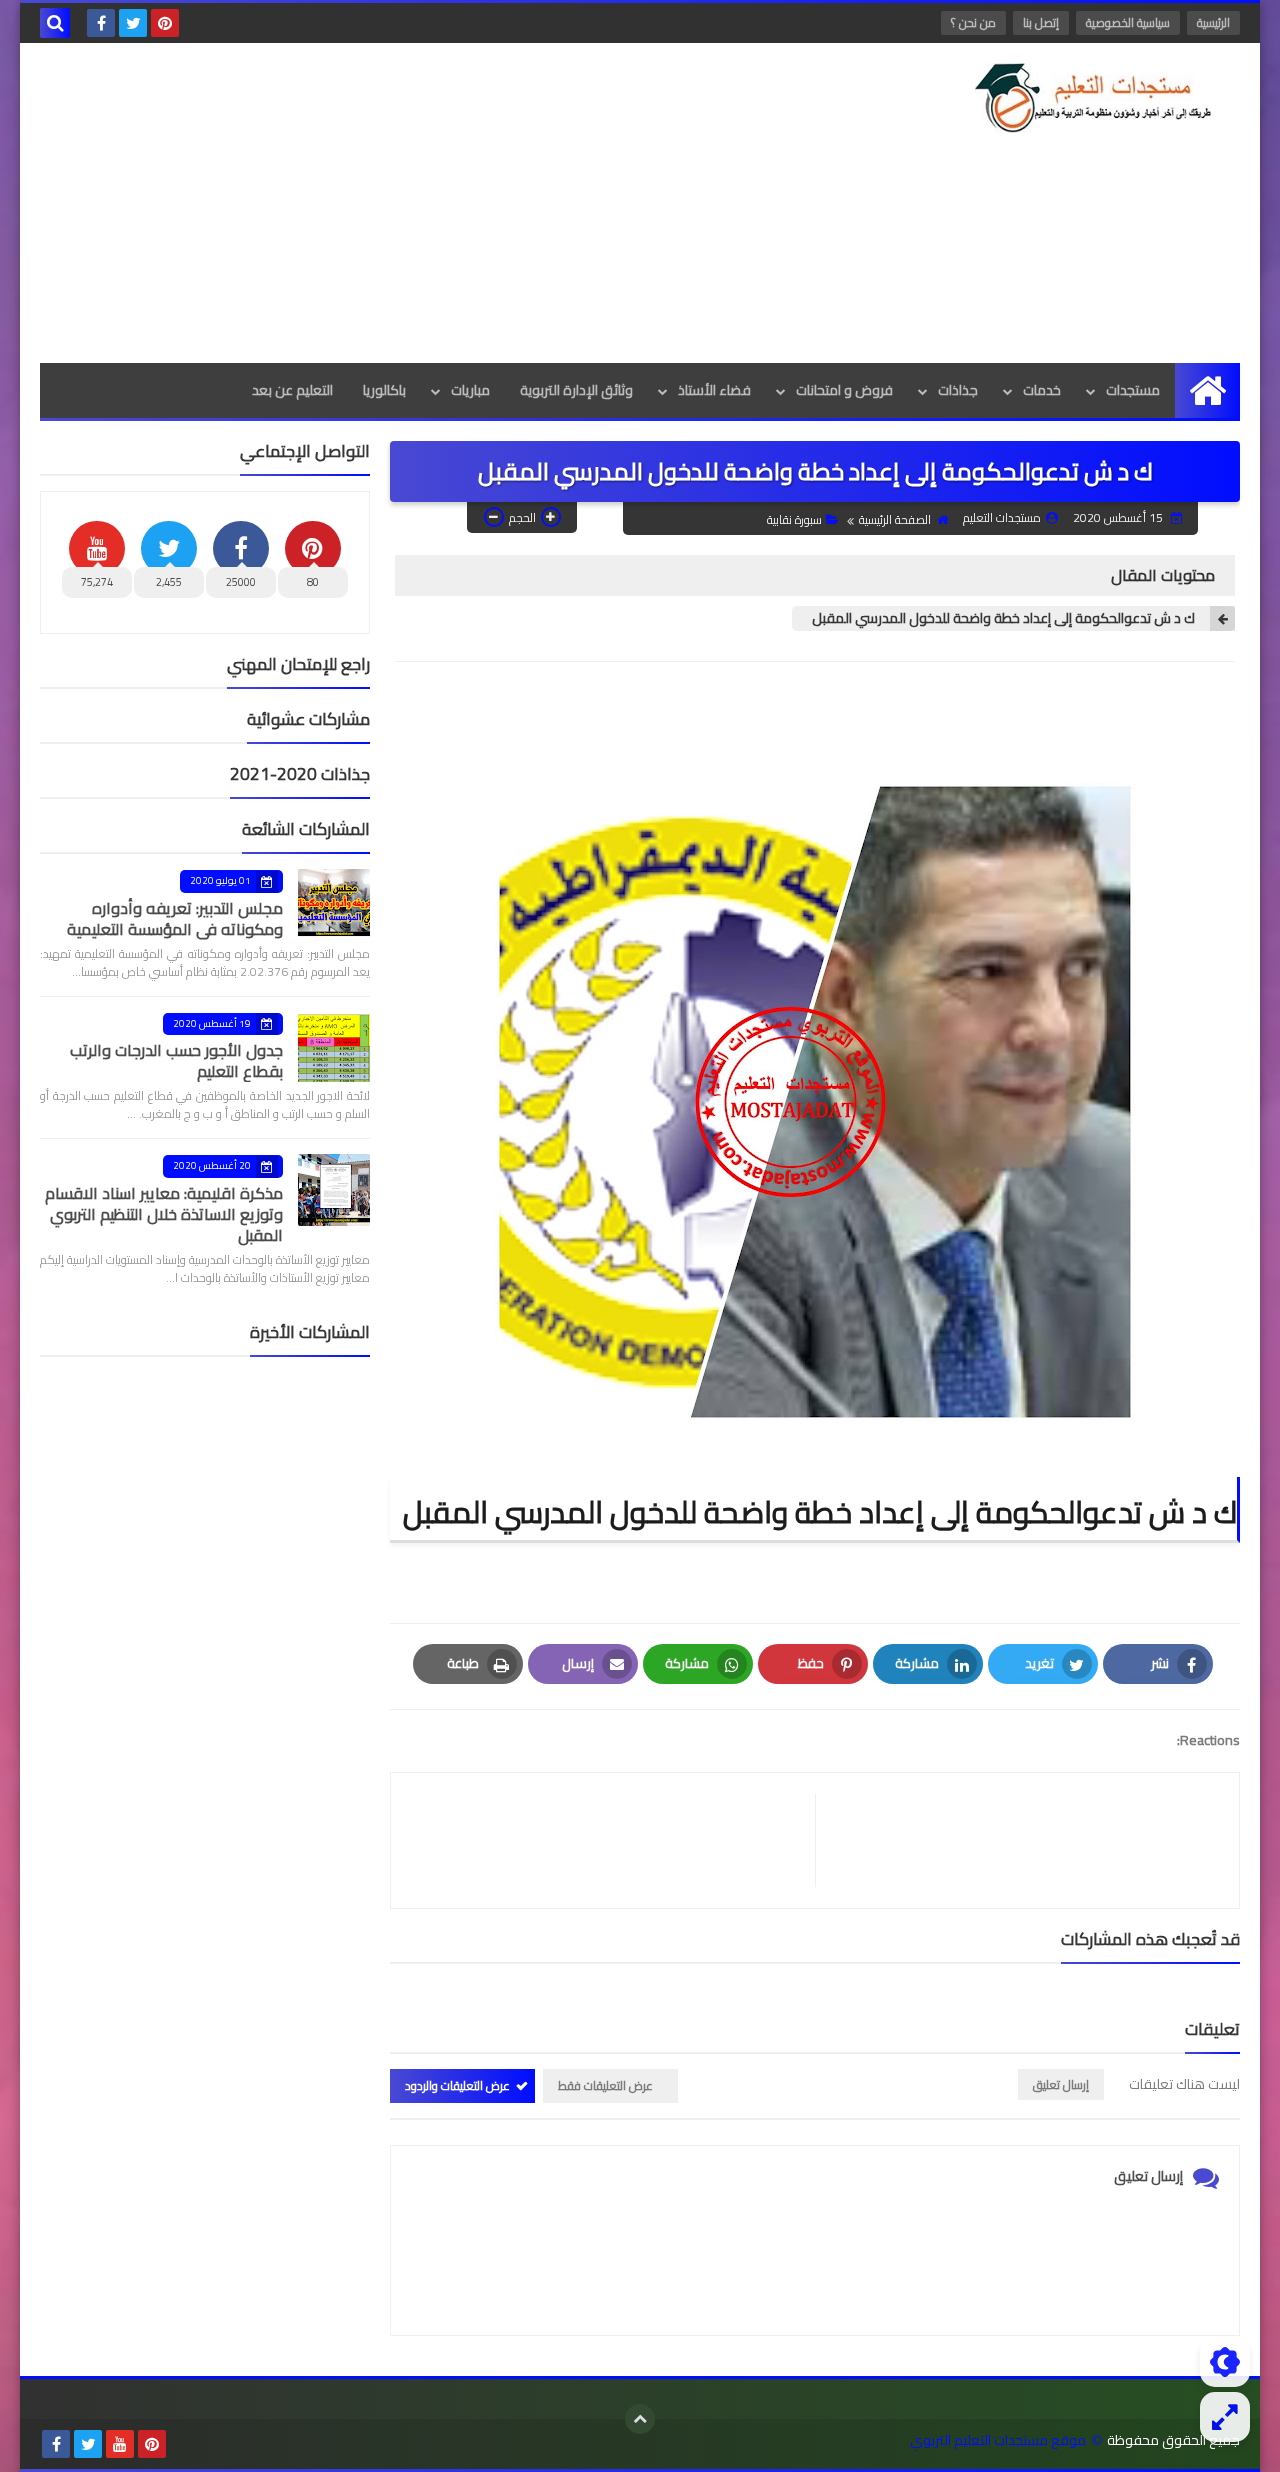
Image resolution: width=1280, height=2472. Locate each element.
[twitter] (133, 23)
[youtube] (120, 2444)
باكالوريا (384, 390)
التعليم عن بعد (292, 390)
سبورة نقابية (794, 519)
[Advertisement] (404, 203)
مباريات (470, 390)
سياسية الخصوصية (1128, 22)
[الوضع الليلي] (1225, 2362)
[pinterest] (165, 23)
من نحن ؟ (973, 22)
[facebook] (101, 23)
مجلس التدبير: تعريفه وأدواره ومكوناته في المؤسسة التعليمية (175, 918)
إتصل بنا (1041, 22)
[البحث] (55, 23)
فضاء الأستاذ (714, 390)
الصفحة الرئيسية (895, 519)
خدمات (1042, 390)
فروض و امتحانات (844, 390)
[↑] (640, 2419)
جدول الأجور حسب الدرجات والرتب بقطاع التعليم (176, 1060)
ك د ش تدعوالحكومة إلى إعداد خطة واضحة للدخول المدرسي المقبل (1003, 618)
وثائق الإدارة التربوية (576, 390)
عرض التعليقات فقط (605, 2085)
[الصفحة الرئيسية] (1207, 390)
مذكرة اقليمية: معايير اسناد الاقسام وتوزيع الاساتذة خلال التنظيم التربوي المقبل (164, 1214)
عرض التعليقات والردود (457, 2085)
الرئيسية (1213, 22)
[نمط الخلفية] (1225, 2417)
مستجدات (1133, 390)
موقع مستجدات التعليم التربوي (998, 2440)
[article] (613, 1840)
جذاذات (958, 390)
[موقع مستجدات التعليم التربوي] (1095, 98)
